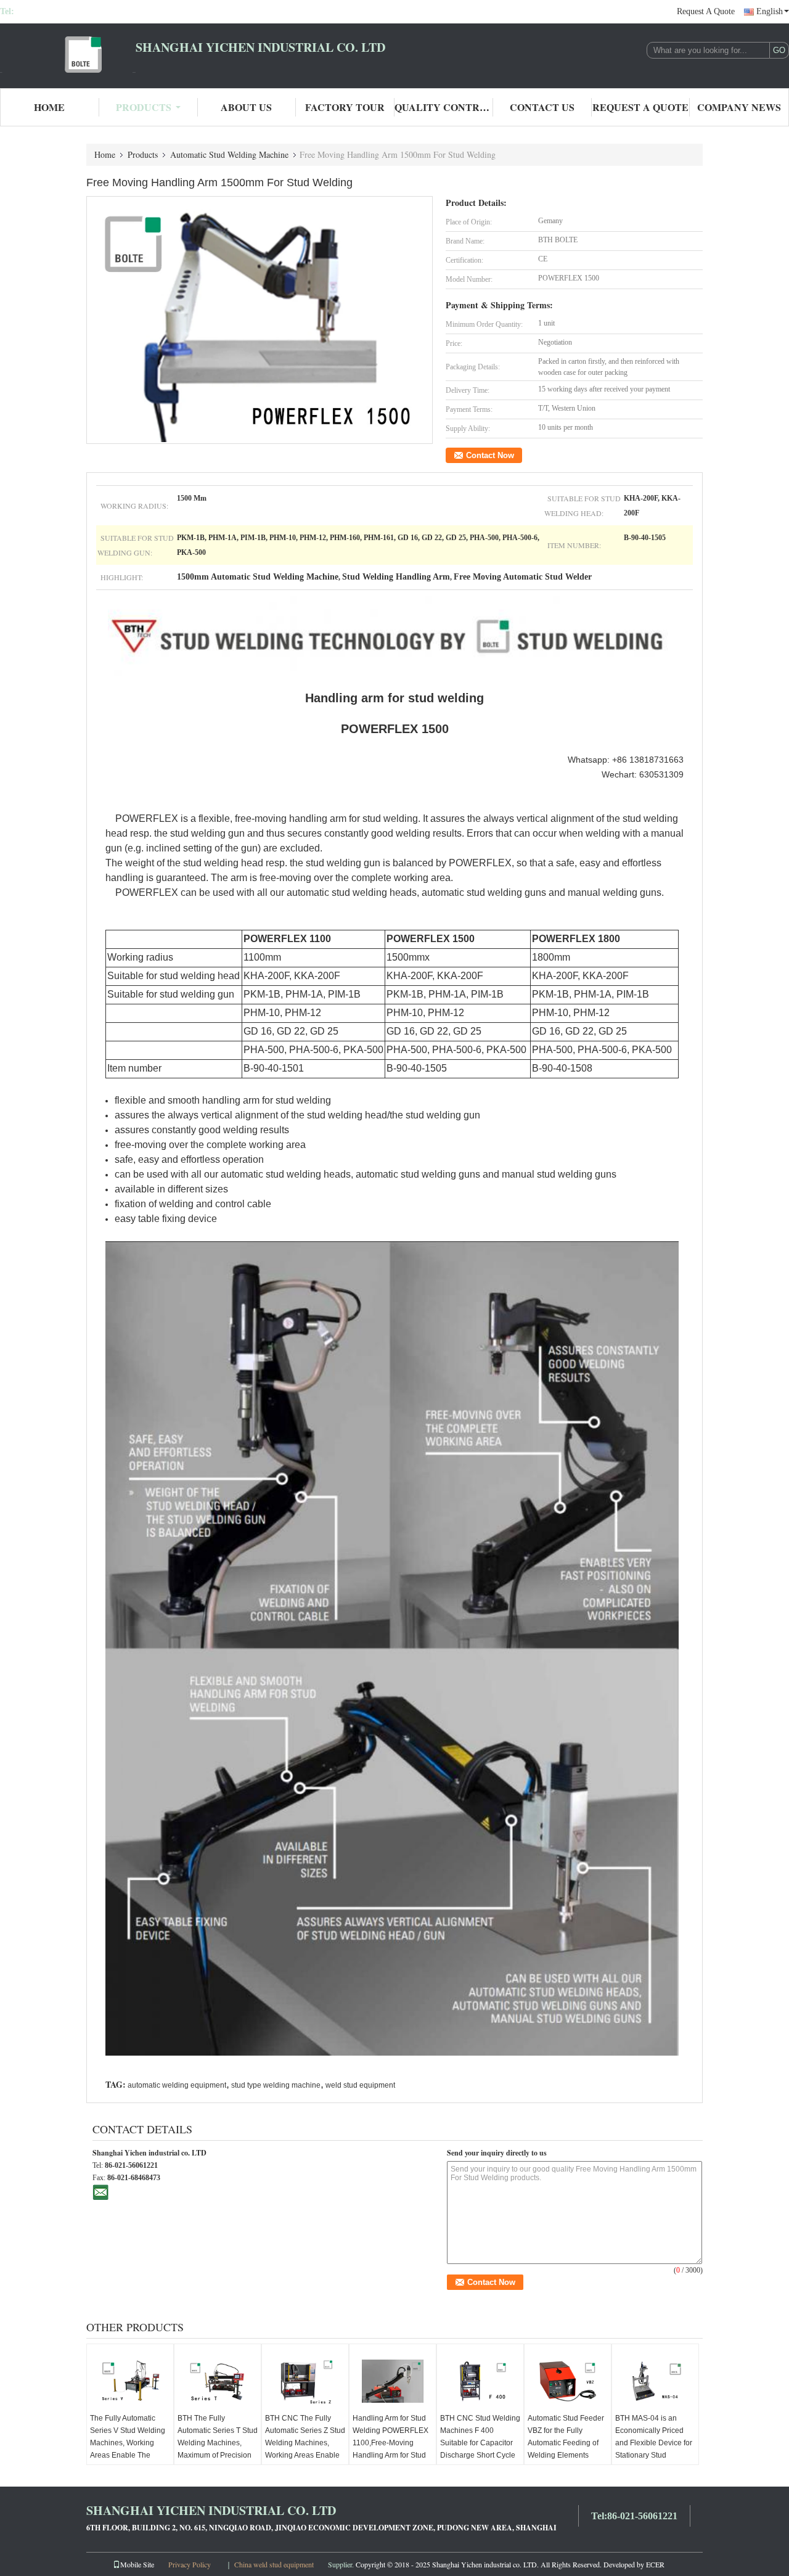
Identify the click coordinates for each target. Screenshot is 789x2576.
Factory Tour (345, 107)
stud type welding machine (276, 2085)
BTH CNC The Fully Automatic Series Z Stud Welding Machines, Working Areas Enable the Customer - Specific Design (305, 2449)
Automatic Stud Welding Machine (229, 154)
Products (144, 107)
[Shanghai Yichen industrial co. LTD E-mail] (100, 2192)
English (770, 11)
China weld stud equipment (274, 2564)
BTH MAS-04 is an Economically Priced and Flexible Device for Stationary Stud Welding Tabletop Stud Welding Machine (654, 2449)
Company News (739, 107)
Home (49, 107)
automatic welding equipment (177, 2085)
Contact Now (490, 455)
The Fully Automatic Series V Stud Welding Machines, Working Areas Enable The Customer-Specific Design (128, 2449)
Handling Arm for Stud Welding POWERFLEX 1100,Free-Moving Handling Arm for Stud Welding (390, 2443)
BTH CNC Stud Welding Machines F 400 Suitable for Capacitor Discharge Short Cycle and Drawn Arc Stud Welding (480, 2449)
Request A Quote (706, 11)
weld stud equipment (360, 2085)
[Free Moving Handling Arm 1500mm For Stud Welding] (260, 319)
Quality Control (444, 107)
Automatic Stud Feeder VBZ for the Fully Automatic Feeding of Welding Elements (566, 2437)
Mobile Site (137, 2564)
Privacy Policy (190, 2564)
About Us (246, 107)
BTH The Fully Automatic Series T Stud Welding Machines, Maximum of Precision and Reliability (218, 2443)
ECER (655, 2564)
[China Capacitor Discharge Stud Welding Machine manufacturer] (68, 54)
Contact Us (542, 107)
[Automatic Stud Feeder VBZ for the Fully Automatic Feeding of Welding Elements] (568, 2381)
